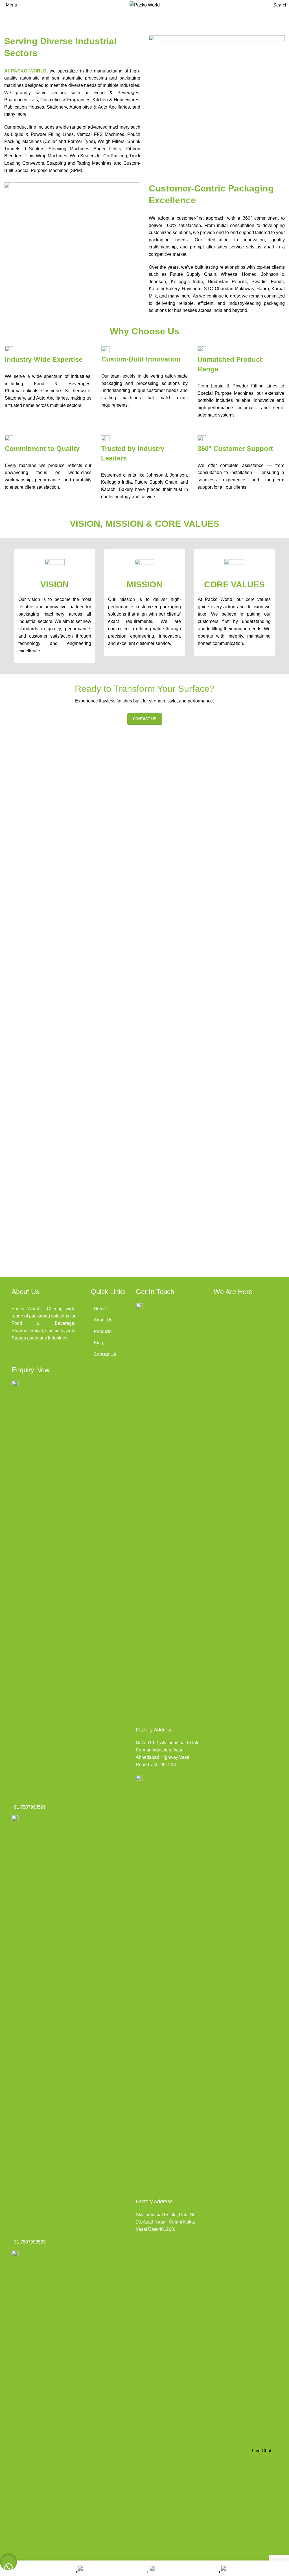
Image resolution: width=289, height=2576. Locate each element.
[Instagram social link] (45, 1356)
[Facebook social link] (17, 1356)
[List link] (123, 1309)
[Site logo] (145, 5)
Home (10, 20)
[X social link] (31, 1356)
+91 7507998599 (29, 1807)
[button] (8, 2562)
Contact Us (145, 719)
